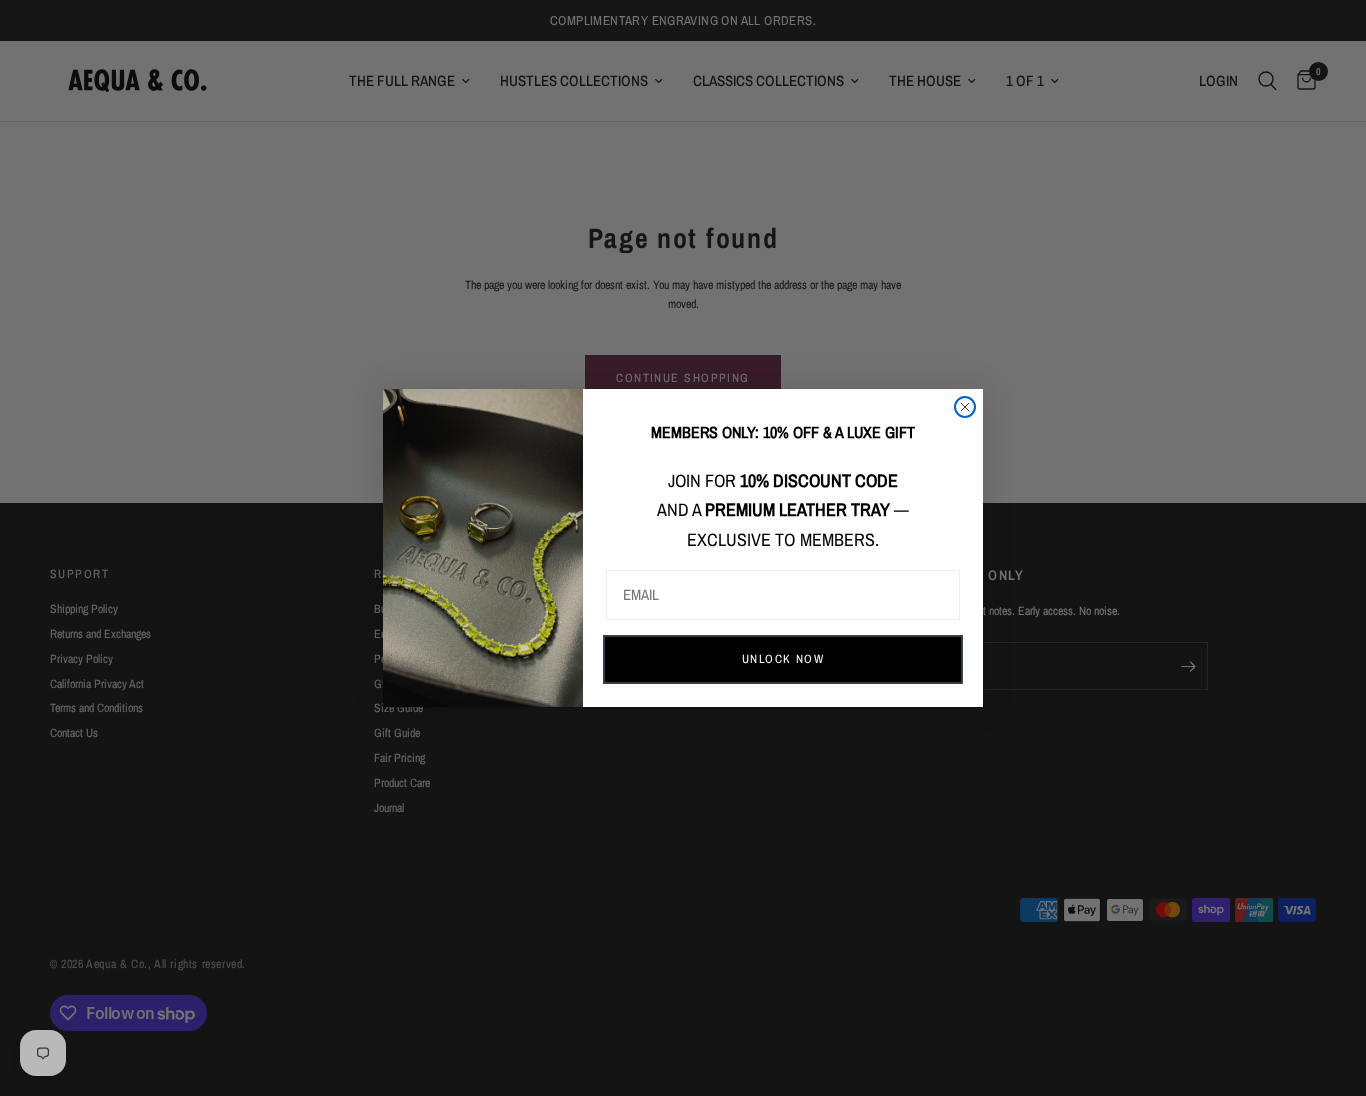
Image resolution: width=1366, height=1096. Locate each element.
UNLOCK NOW (783, 659)
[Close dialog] (965, 407)
